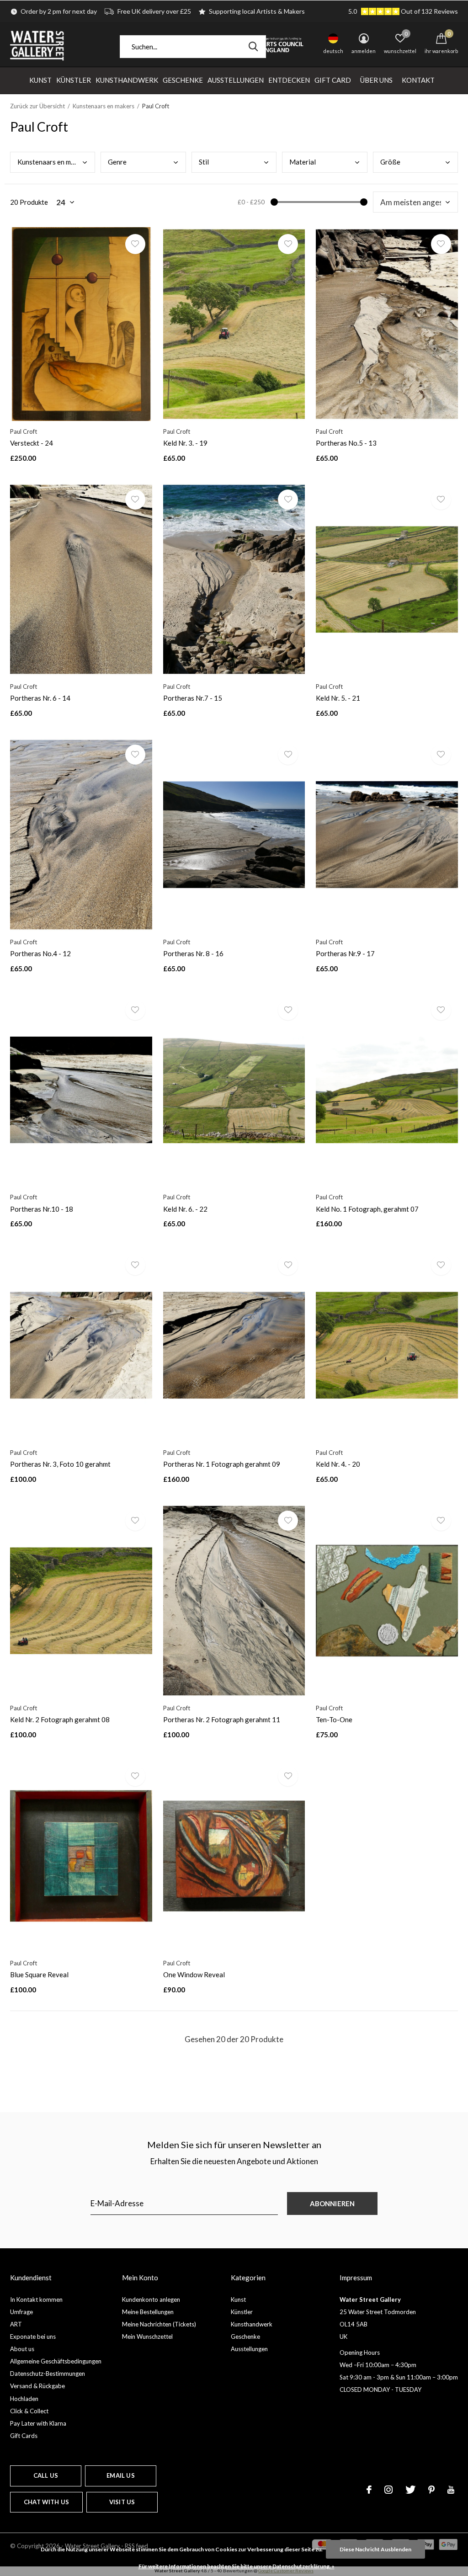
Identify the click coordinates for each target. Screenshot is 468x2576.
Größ (390, 162)
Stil (204, 162)
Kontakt (418, 80)
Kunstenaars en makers (104, 106)
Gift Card (333, 80)
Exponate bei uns (33, 2336)
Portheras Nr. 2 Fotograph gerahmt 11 (222, 1719)
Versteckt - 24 (32, 443)
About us (22, 2349)
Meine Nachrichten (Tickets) (159, 2324)
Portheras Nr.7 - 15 (193, 698)
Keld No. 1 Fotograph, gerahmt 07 (367, 1209)
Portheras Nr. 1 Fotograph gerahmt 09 (222, 1464)
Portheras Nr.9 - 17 (345, 953)
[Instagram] (388, 2490)
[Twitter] (410, 2490)
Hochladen (24, 2399)
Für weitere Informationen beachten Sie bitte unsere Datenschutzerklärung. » (237, 2566)
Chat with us (46, 2502)
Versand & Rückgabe (37, 2386)
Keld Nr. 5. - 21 (338, 698)
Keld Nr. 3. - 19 (185, 443)
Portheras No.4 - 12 (40, 953)
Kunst (40, 80)
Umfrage (21, 2312)
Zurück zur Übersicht (37, 106)
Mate (303, 162)
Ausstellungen (236, 80)
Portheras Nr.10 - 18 (42, 1209)
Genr (117, 162)
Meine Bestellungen (148, 2312)
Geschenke (183, 80)
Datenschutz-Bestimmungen (48, 2374)
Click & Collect (29, 2411)
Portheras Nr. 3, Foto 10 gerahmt (60, 1464)
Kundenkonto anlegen (151, 2299)
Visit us (122, 2502)
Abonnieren (332, 2203)
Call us (46, 2475)
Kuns (52, 162)
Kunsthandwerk (127, 80)
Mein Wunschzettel (147, 2336)
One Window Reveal (194, 1975)
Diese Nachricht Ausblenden (375, 2549)
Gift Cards (24, 2436)
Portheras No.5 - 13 (346, 443)
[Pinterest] (431, 2490)
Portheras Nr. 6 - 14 (40, 698)
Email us (120, 2475)
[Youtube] (451, 2490)
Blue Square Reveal (39, 1975)
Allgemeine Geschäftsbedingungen (56, 2361)
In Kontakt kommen (36, 2299)
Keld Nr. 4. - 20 (338, 1464)
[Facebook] (369, 2490)
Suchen (253, 47)
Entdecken (289, 80)
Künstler (74, 80)
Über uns (376, 80)
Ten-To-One (334, 1719)
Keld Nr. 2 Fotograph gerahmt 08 (60, 1719)
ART (16, 2324)
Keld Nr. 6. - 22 (185, 1209)
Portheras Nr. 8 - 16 (193, 953)
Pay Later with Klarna (38, 2423)
